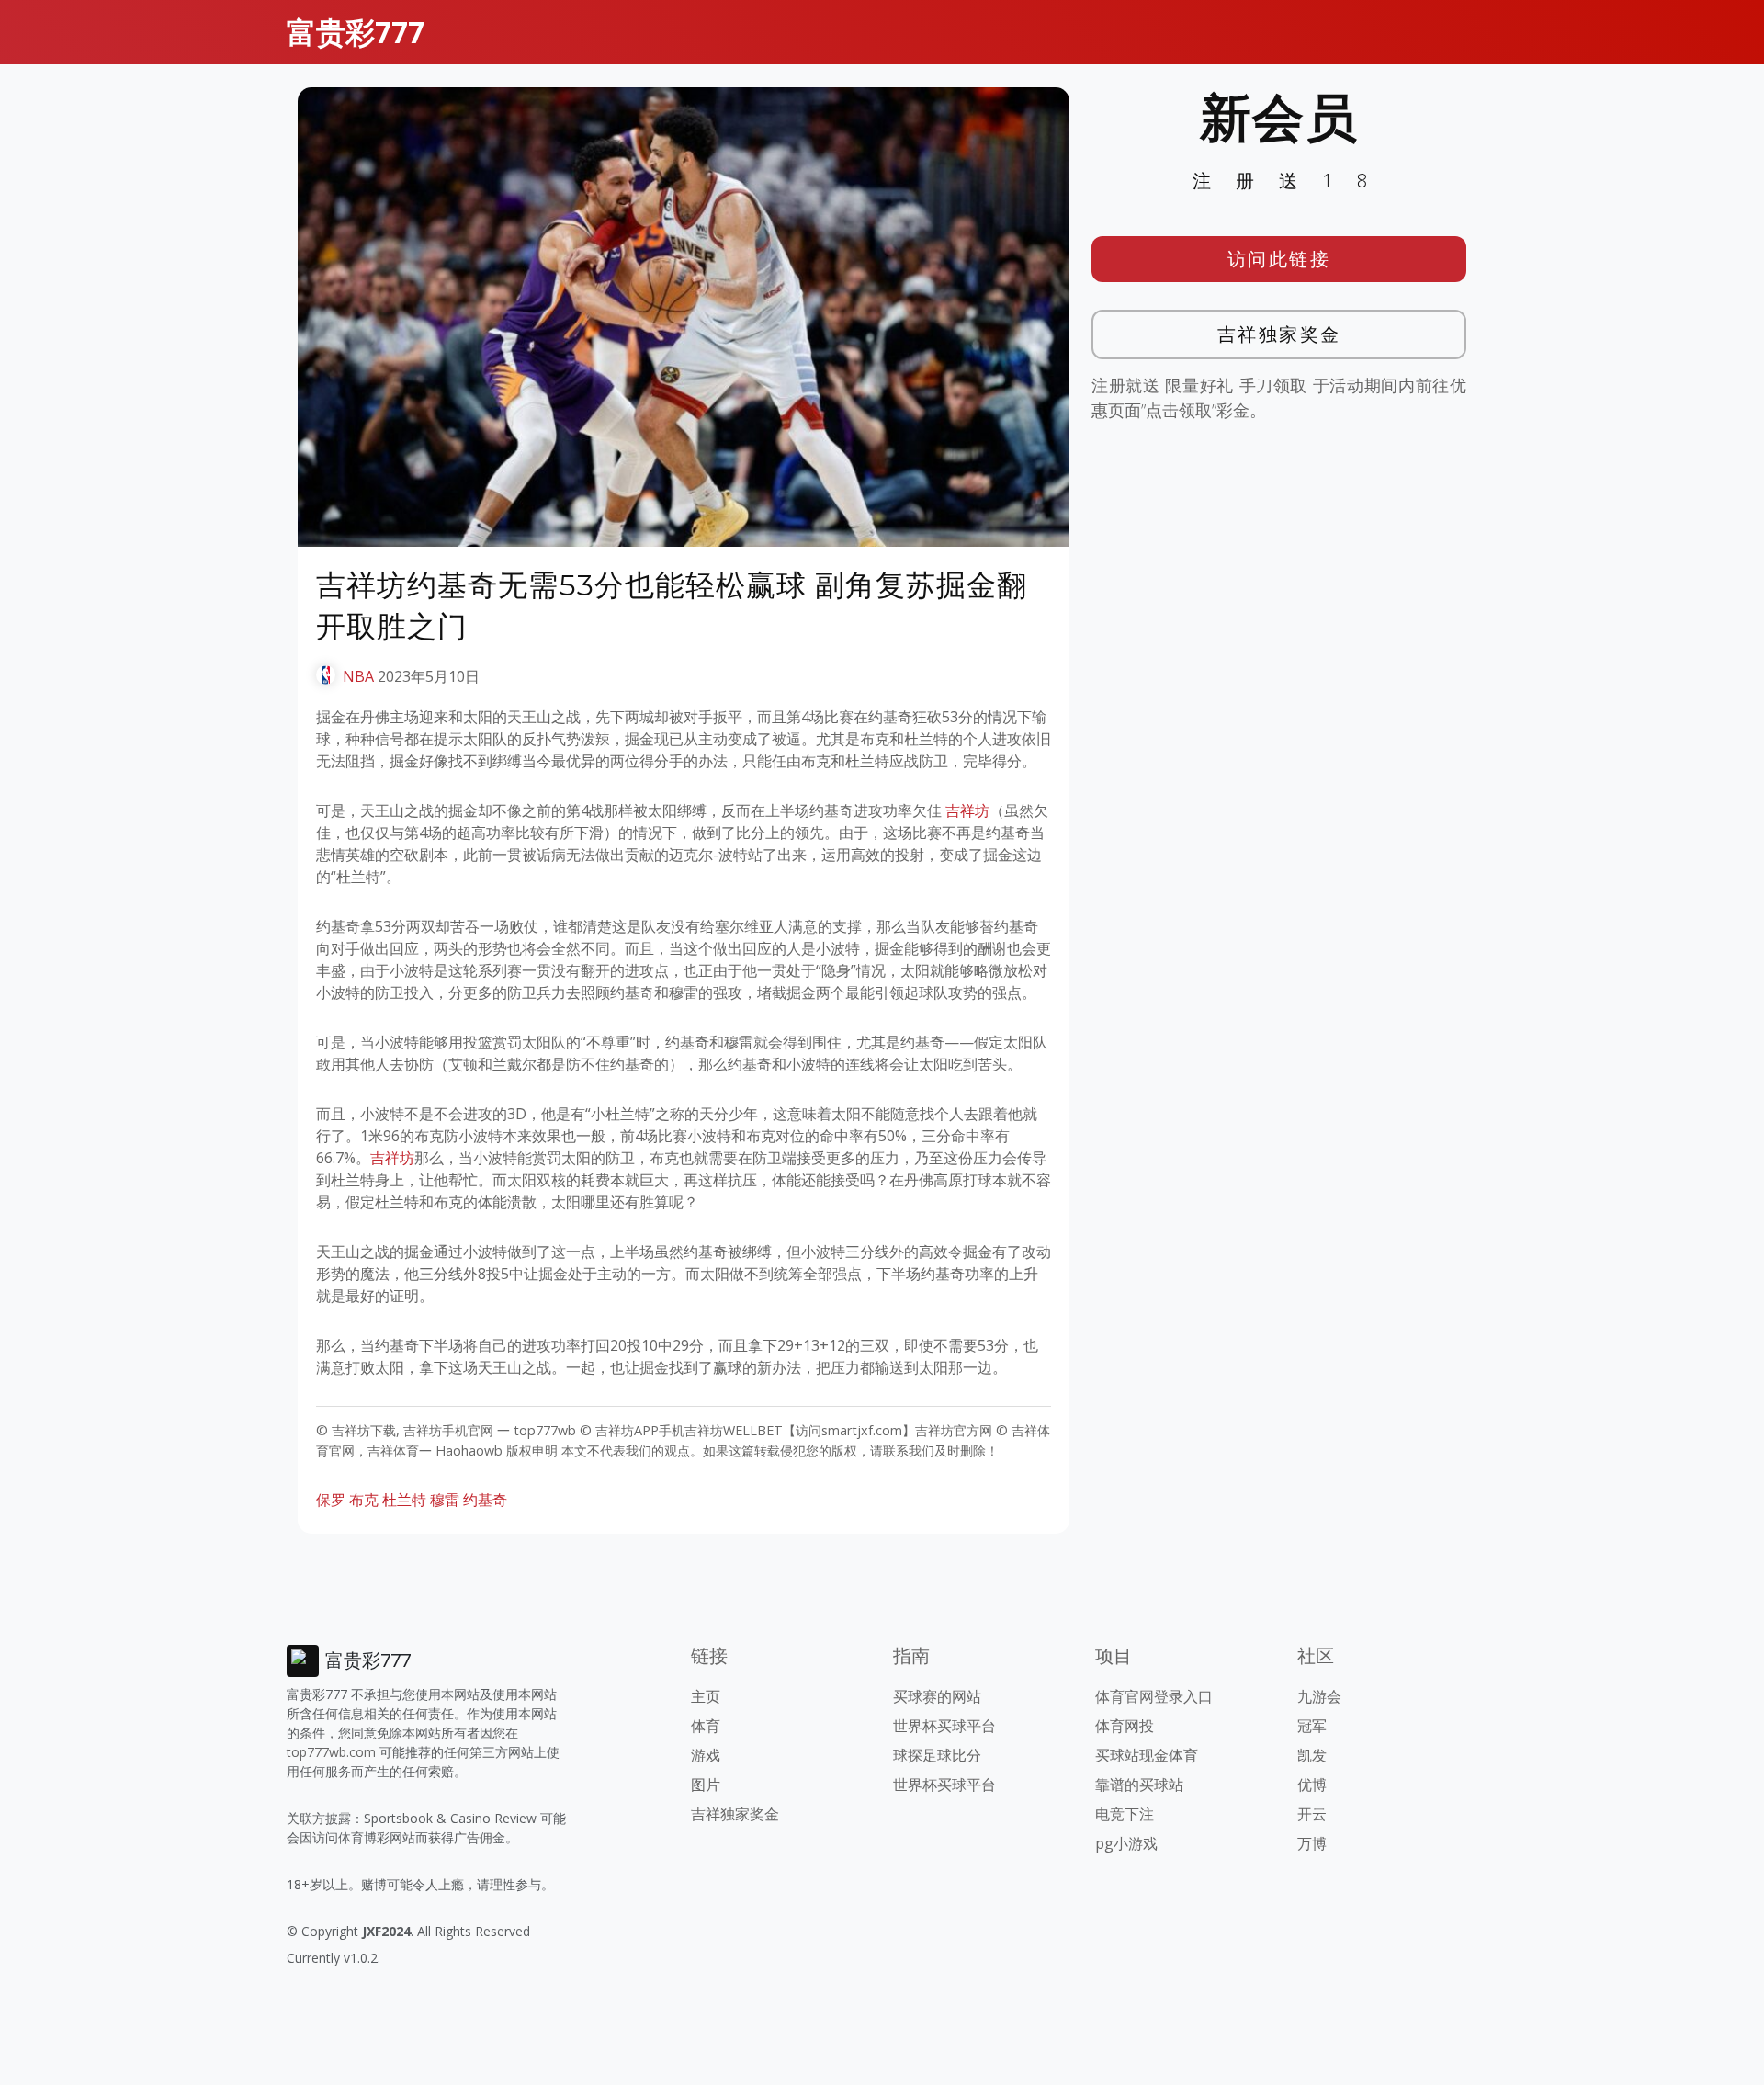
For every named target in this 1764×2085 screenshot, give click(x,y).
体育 (706, 1726)
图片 (706, 1785)
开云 (1312, 1814)
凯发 (1312, 1755)
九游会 (1319, 1696)
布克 (364, 1500)
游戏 (706, 1755)
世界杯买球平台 (944, 1726)
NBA (358, 676)
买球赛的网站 (937, 1696)
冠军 (1312, 1726)
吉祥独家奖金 (1279, 334)
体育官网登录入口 (1154, 1696)
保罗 (331, 1500)
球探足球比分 (937, 1755)
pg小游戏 (1126, 1843)
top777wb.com (331, 1752)
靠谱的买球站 (1139, 1785)
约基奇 (485, 1500)
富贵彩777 (356, 32)
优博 (1312, 1785)
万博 (1312, 1843)
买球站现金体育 (1147, 1755)
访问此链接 (1279, 259)
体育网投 (1125, 1726)
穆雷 (445, 1500)
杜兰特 (404, 1500)
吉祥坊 (967, 810)
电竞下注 (1125, 1814)
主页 (706, 1696)
